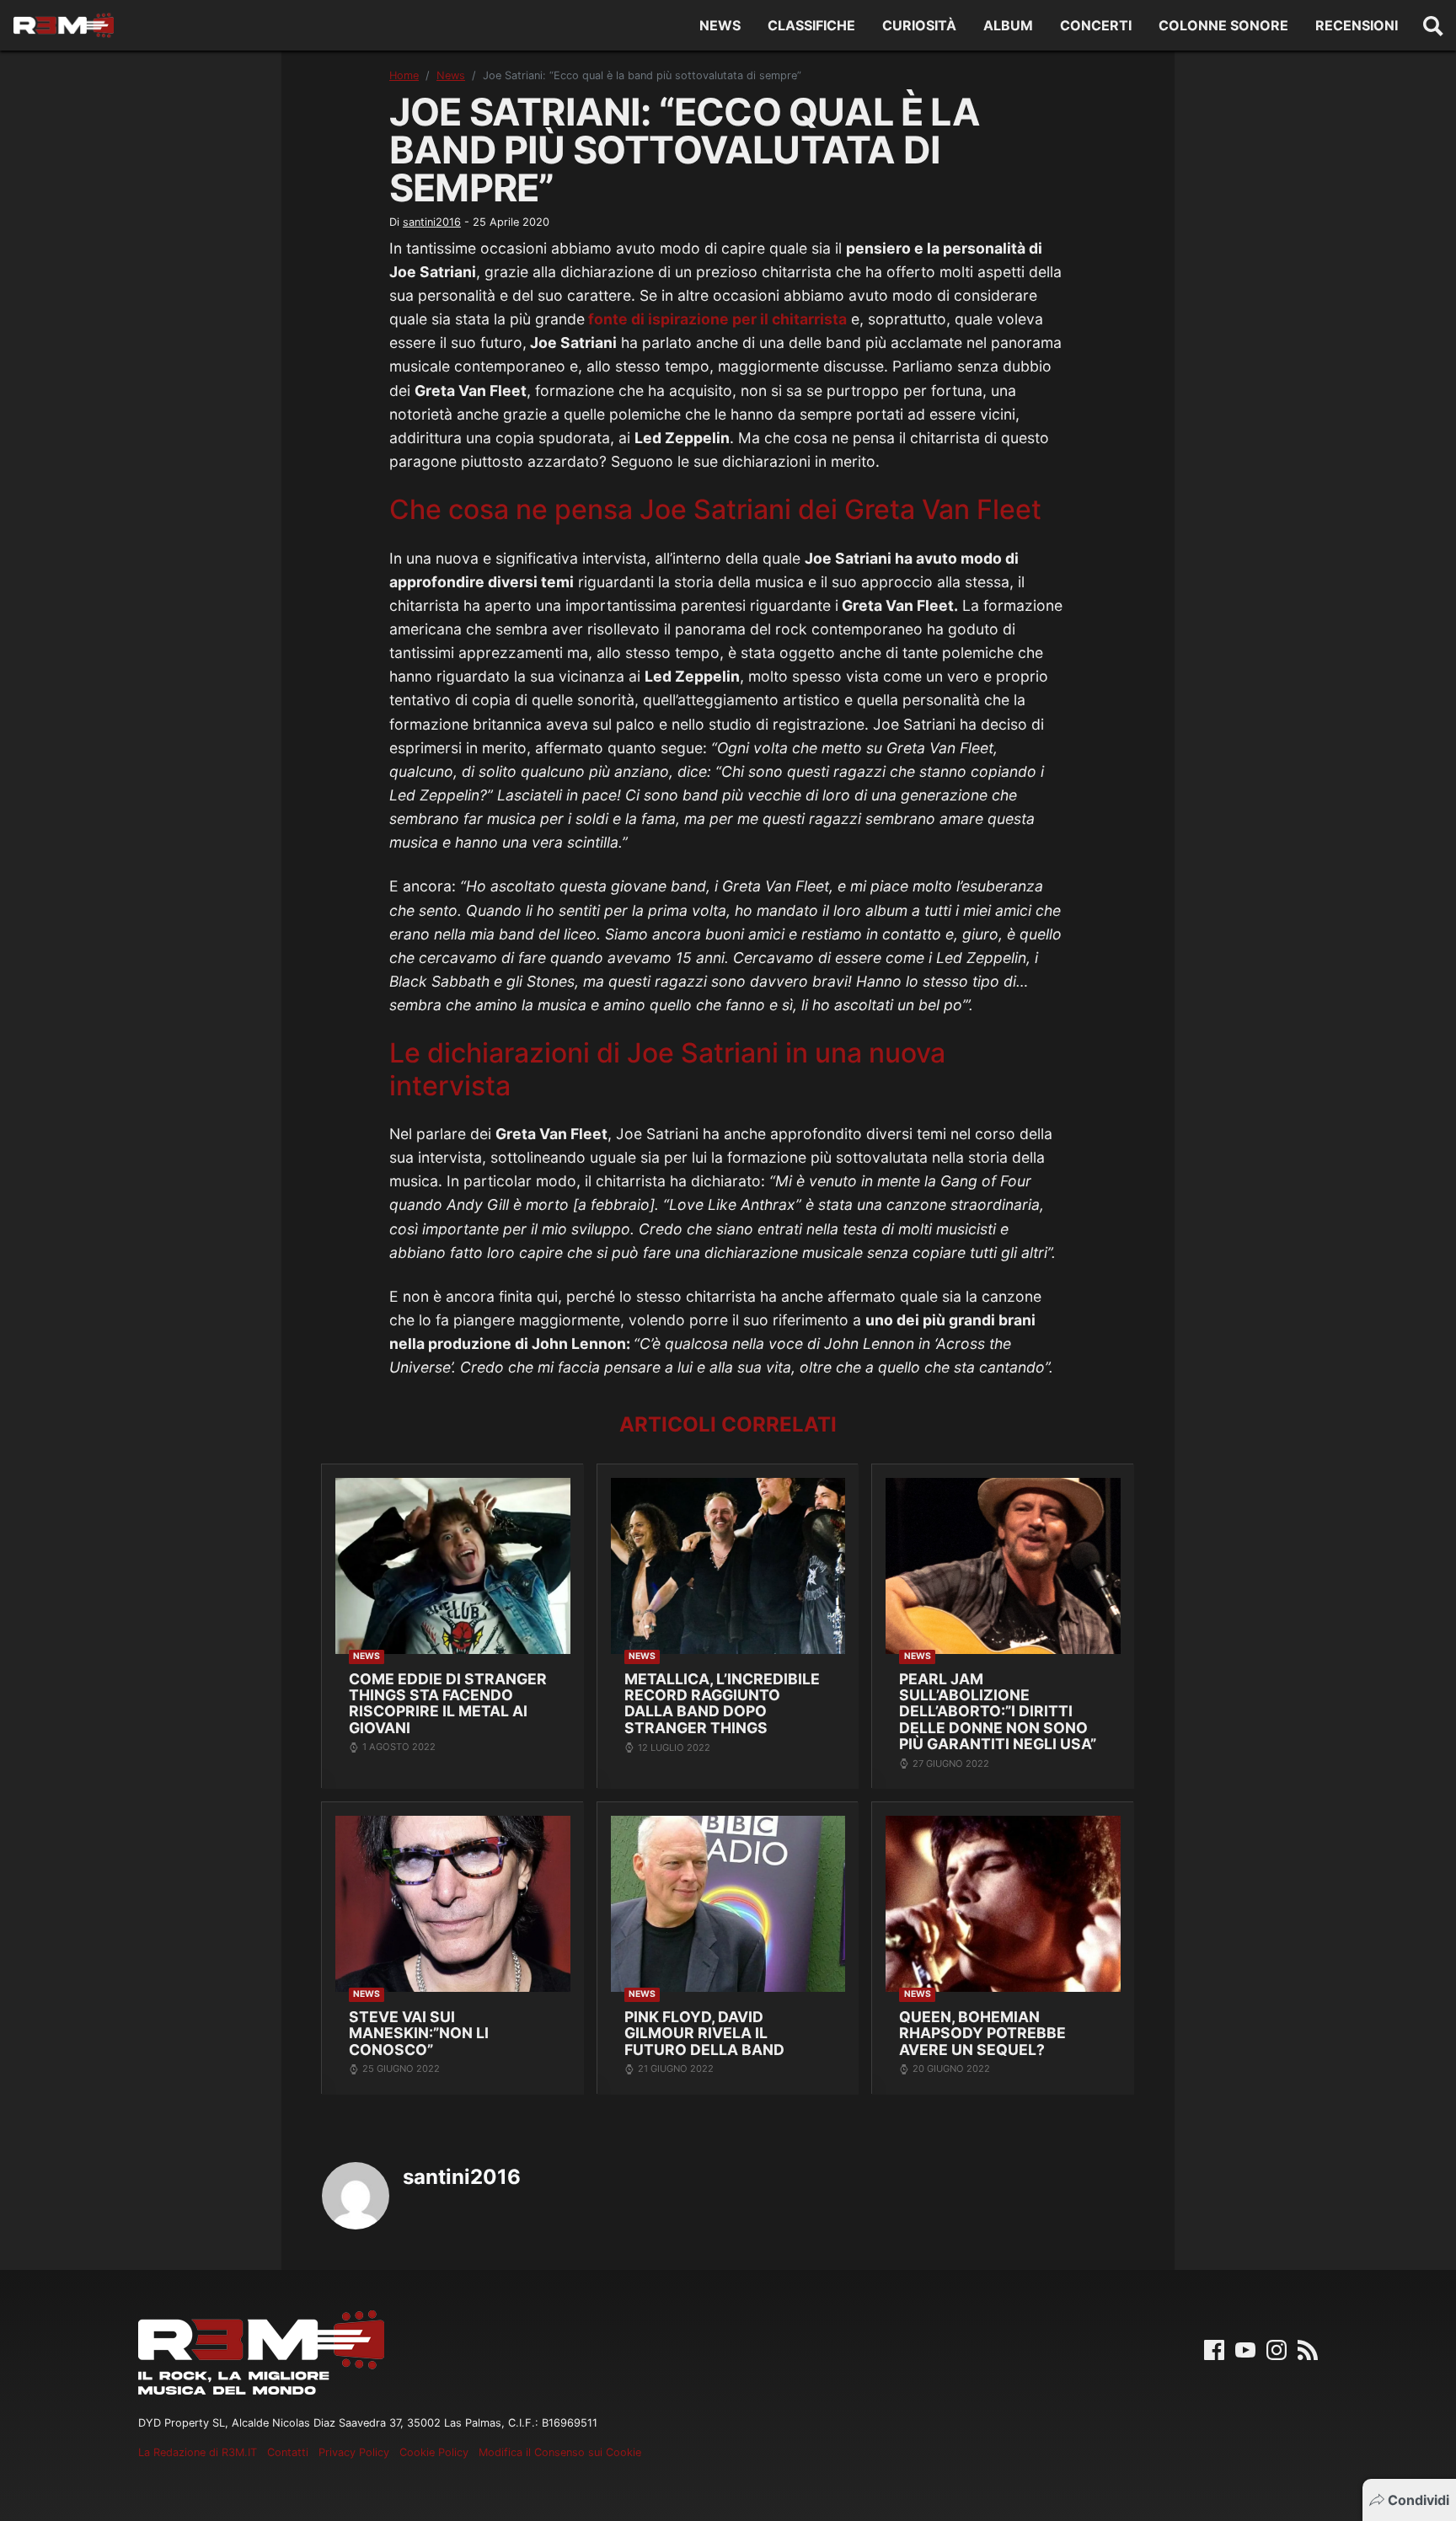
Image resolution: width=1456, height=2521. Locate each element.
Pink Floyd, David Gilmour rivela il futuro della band (704, 2033)
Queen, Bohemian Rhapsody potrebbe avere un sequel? (982, 2033)
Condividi (1419, 2500)
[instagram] (1277, 2348)
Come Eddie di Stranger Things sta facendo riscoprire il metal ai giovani (448, 1703)
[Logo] (64, 25)
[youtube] (1245, 2348)
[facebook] (1214, 2348)
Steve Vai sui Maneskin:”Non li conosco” (419, 2033)
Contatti (288, 2452)
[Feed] (1308, 2348)
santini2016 (432, 222)
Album (1008, 25)
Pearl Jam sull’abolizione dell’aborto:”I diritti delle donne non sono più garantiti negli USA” (998, 1712)
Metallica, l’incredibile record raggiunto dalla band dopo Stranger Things (722, 1703)
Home (404, 75)
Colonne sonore (1223, 25)
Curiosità (919, 25)
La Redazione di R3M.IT (198, 2452)
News (720, 25)
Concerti (1096, 25)
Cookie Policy (434, 2452)
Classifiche (811, 25)
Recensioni (1357, 25)
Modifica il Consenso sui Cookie (560, 2452)
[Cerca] (1433, 25)
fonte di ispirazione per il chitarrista (716, 319)
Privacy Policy (354, 2452)
